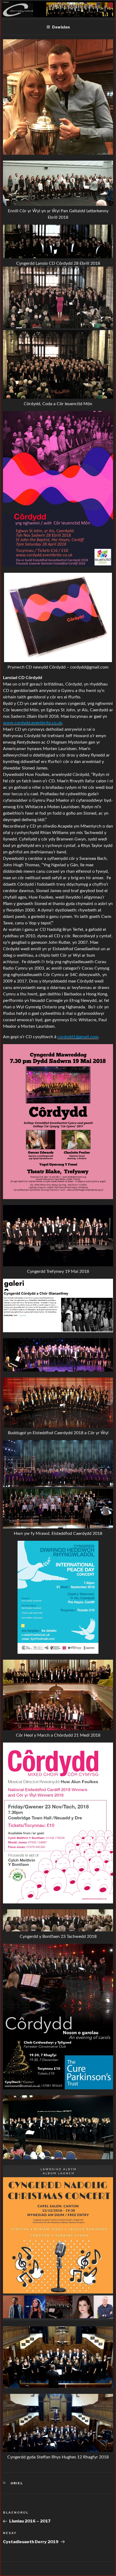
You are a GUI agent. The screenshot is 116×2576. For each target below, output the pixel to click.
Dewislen (61, 27)
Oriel (17, 2483)
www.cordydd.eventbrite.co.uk (33, 723)
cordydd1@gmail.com (78, 1037)
